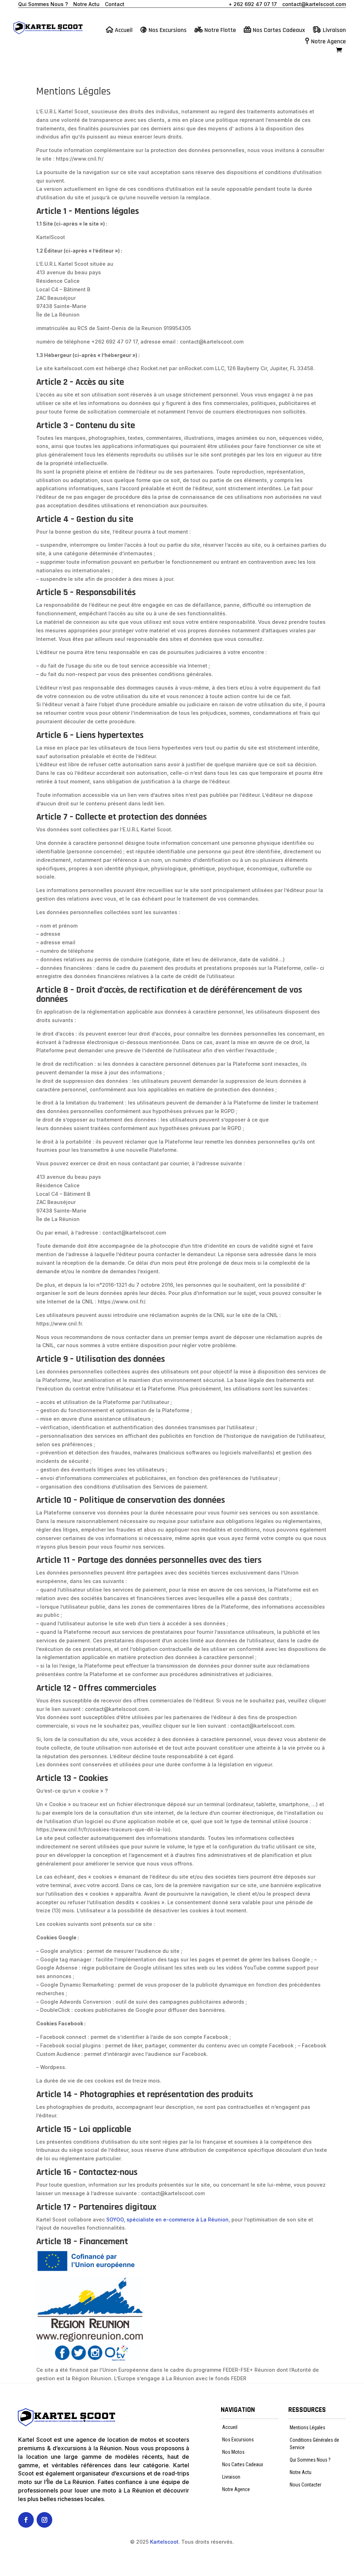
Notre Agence (328, 42)
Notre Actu (86, 4)
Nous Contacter (306, 2485)
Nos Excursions (168, 31)
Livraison (334, 31)
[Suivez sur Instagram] (44, 2520)
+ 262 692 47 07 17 (253, 4)
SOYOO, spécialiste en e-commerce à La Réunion (167, 2219)
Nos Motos (233, 2452)
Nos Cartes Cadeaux (279, 31)
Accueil (124, 31)
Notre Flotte (220, 31)
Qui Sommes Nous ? (43, 4)
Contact (115, 4)
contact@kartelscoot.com (314, 4)
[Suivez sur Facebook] (26, 2520)
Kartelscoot (164, 2542)
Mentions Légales (307, 2428)
